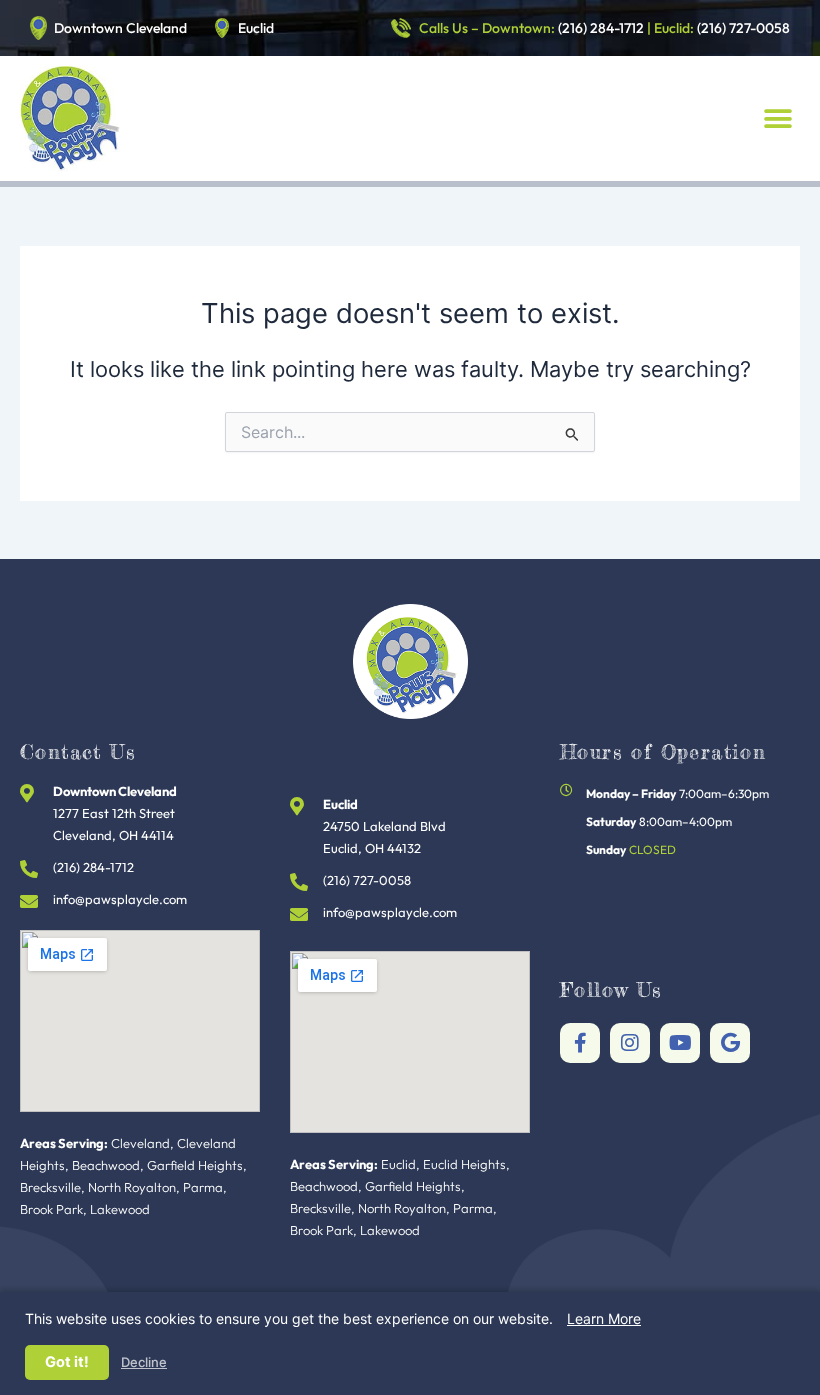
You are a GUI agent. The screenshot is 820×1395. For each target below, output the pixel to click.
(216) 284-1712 (601, 28)
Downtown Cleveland (120, 28)
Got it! (67, 1362)
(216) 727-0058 (743, 28)
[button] (777, 118)
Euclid (256, 28)
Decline (144, 1362)
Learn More (604, 1318)
